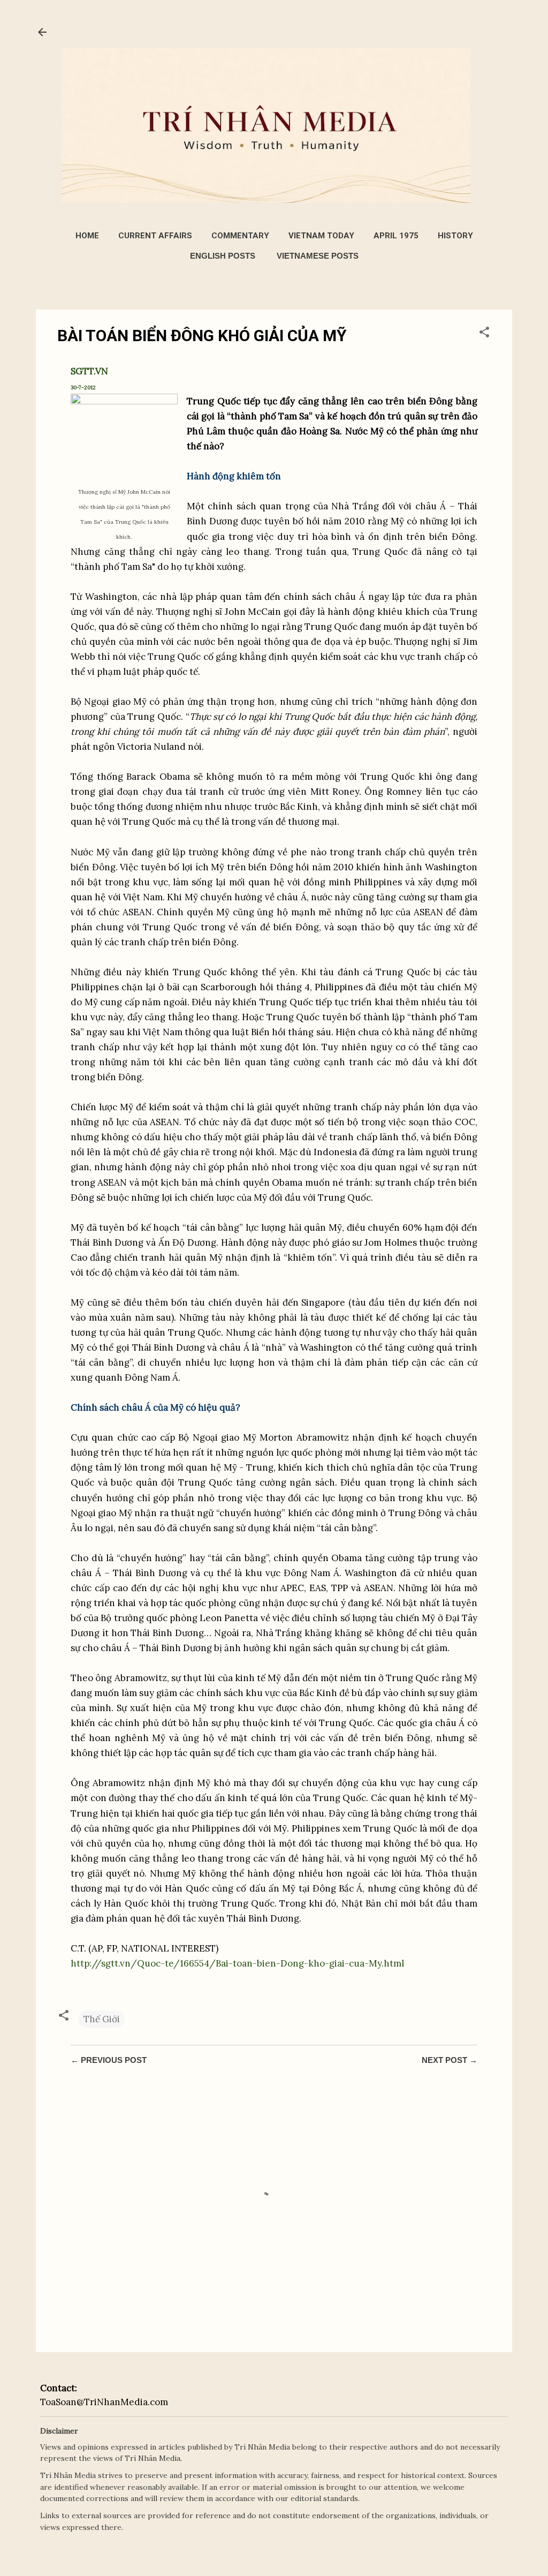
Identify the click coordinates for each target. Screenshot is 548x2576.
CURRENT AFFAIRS (155, 236)
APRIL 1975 (396, 236)
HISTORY (455, 236)
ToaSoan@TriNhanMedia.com (104, 2402)
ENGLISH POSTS (223, 256)
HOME (87, 236)
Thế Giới (102, 2019)
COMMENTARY (240, 236)
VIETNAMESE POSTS (318, 256)
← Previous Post (109, 2060)
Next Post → (450, 2060)
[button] (484, 334)
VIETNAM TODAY (321, 236)
